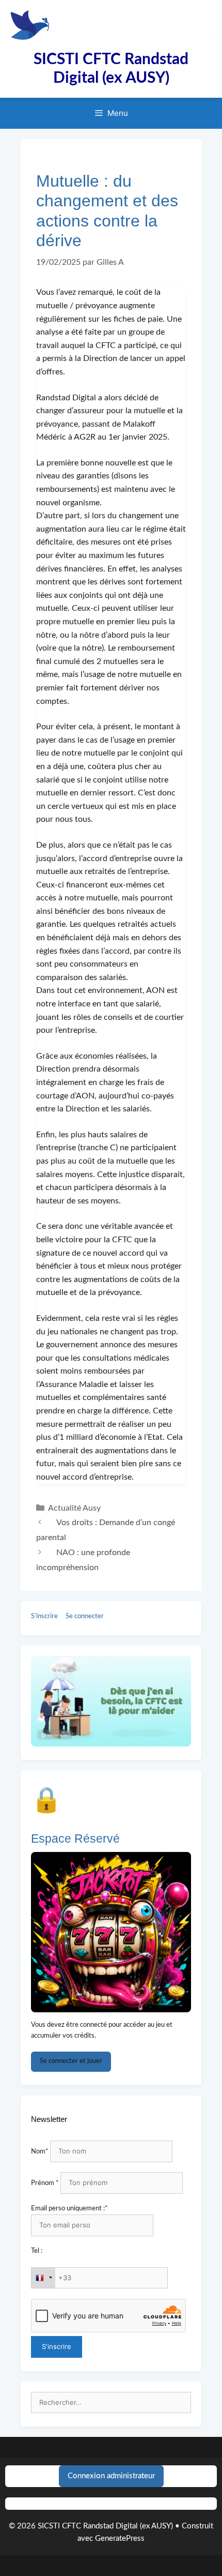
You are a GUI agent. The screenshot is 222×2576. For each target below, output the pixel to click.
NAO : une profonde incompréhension (83, 1560)
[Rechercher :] (111, 2403)
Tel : (37, 2251)
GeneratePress (120, 2539)
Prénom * (45, 2183)
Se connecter (85, 1616)
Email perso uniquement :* (69, 2209)
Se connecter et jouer (71, 2061)
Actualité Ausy (74, 1508)
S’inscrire (44, 1616)
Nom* (40, 2152)
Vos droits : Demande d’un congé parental (106, 1530)
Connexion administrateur (111, 2476)
